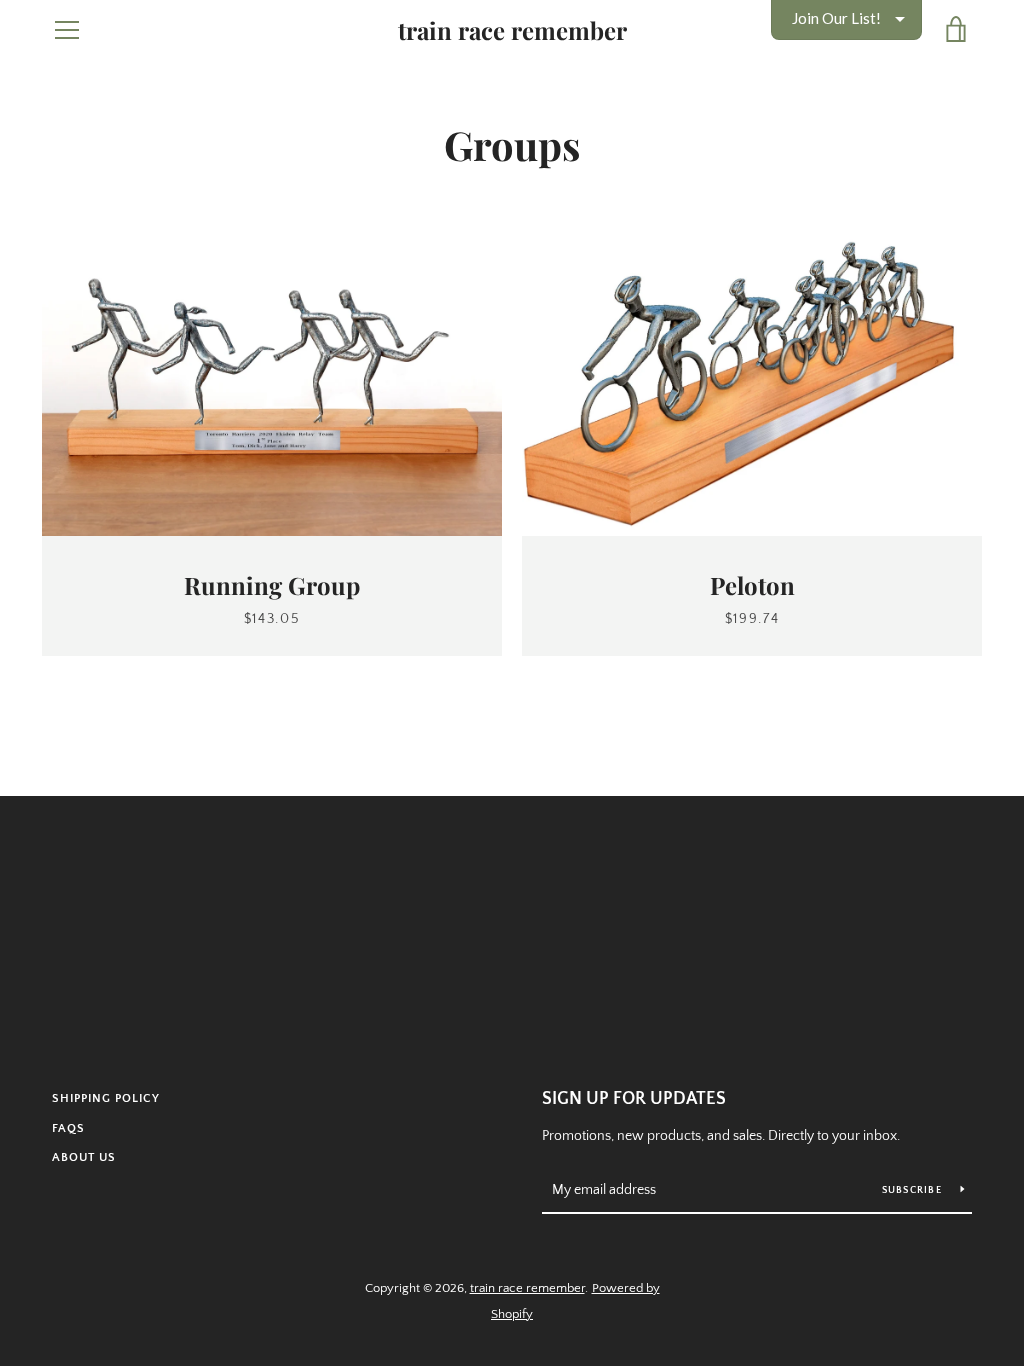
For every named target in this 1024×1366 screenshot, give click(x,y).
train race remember (512, 30)
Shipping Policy (106, 1098)
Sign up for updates (634, 1099)
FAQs (68, 1128)
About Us (84, 1157)
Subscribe (914, 1190)
